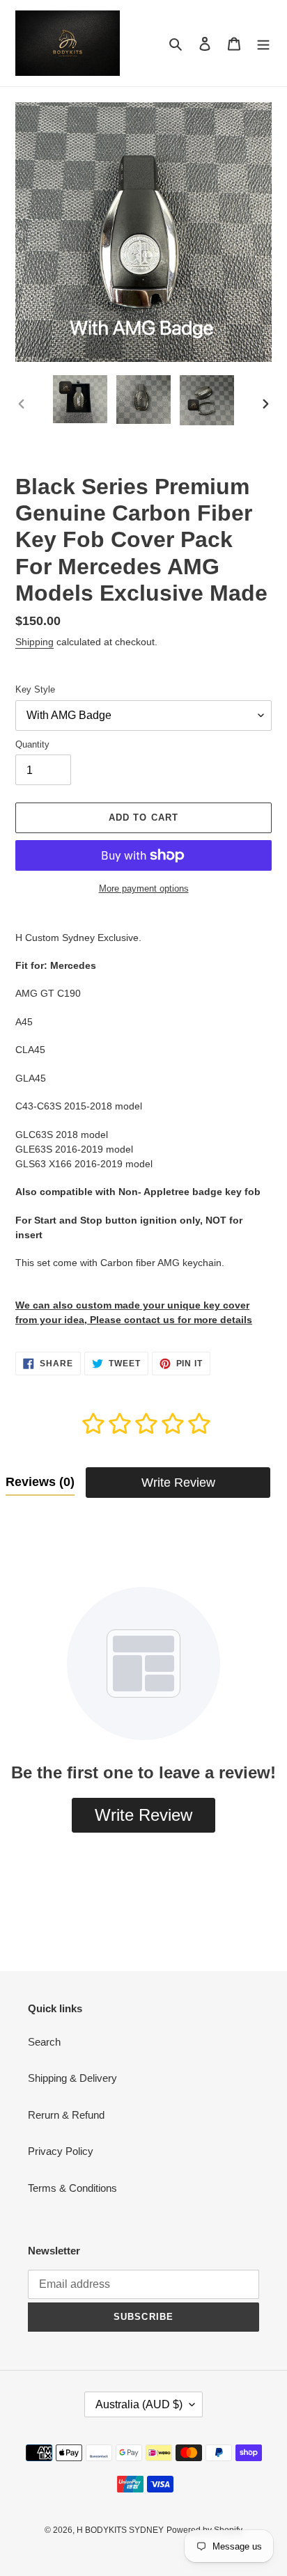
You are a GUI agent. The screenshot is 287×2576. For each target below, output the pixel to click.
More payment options (144, 888)
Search (44, 2042)
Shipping (34, 642)
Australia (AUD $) (139, 2404)
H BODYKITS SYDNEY (120, 2530)
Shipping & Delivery (72, 2078)
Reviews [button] (40, 1482)
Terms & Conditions (72, 2188)
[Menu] (263, 44)
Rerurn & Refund (66, 2115)
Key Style (35, 689)
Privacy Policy (61, 2151)
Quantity (32, 744)
